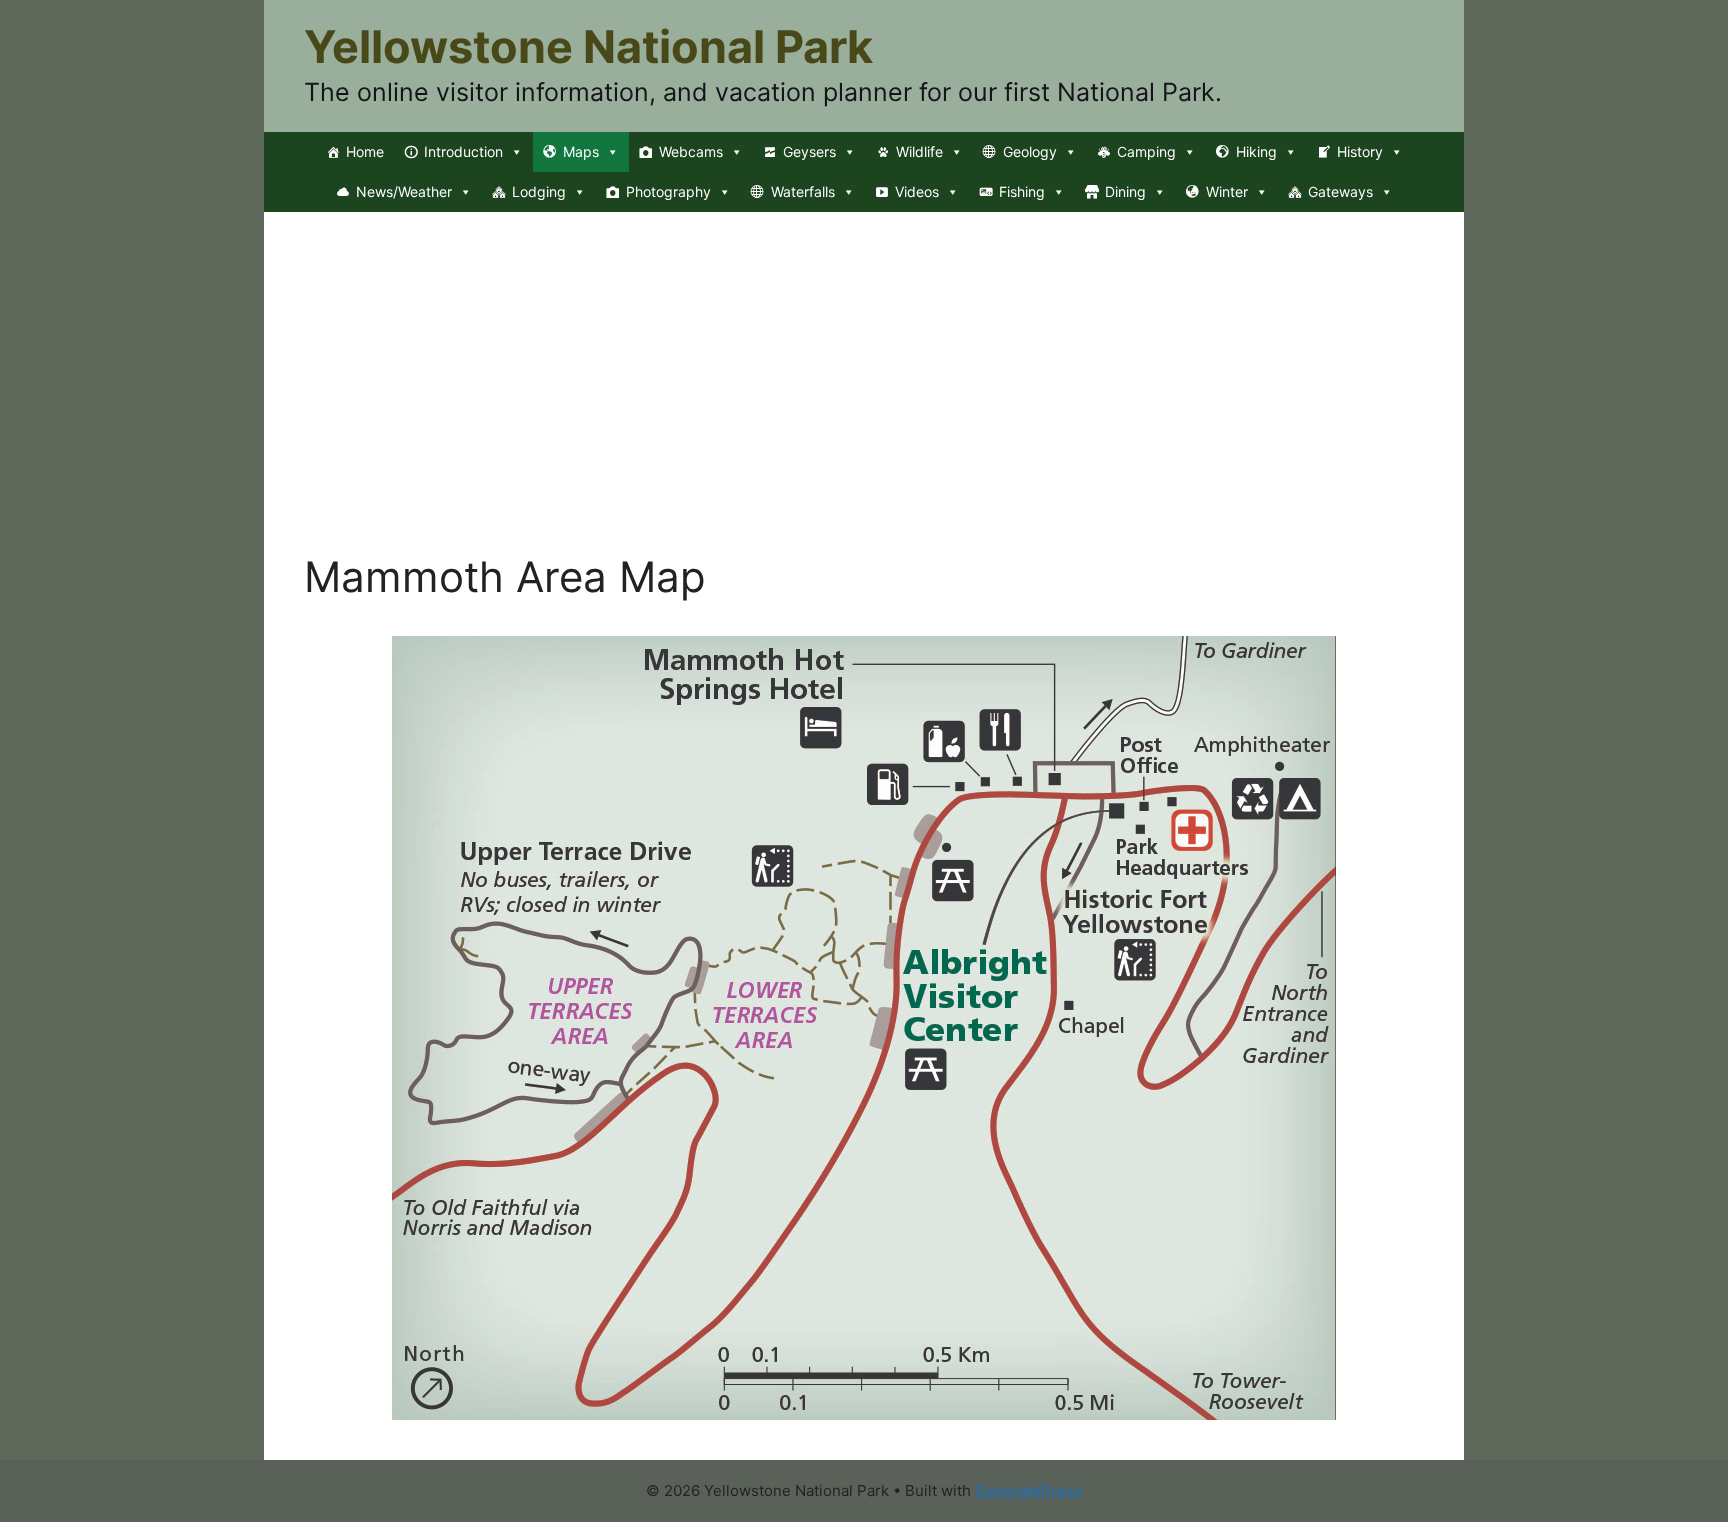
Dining (1125, 191)
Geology (1030, 151)
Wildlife (919, 151)
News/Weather (404, 191)
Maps (581, 151)
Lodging (539, 191)
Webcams (691, 151)
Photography (668, 191)
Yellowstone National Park (588, 46)
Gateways (1340, 191)
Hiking (1256, 151)
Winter (1227, 191)
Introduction (463, 151)
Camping (1146, 151)
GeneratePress (1028, 1490)
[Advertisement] (864, 402)
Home (365, 151)
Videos (917, 191)
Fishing (1022, 191)
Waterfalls (803, 191)
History (1360, 151)
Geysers (809, 151)
